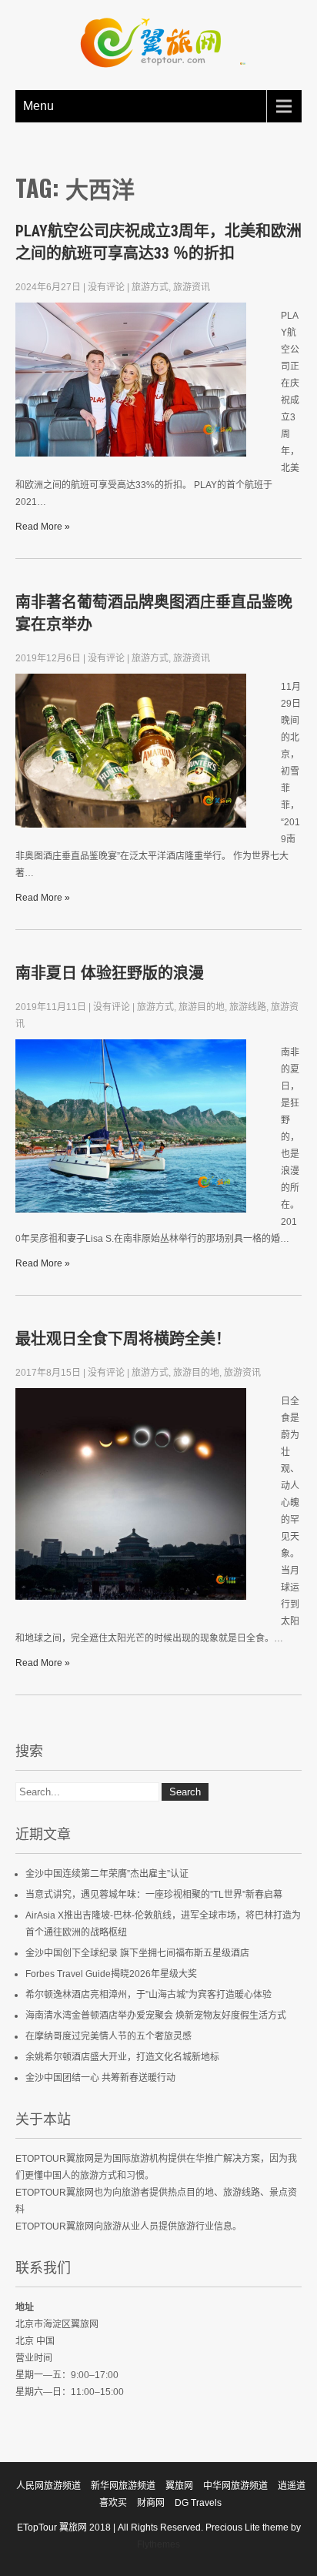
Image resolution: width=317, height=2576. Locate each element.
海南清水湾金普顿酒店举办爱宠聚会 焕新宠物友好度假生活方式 (156, 2016)
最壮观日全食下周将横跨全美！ (123, 1339)
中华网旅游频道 (235, 2486)
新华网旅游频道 (123, 2486)
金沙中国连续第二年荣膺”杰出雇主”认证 (107, 1874)
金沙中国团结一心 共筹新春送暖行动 (100, 2078)
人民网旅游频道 (48, 2486)
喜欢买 (113, 2503)
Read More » (43, 527)
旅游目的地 (202, 1007)
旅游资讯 (192, 287)
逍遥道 (292, 2486)
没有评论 (106, 287)
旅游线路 (248, 1007)
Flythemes (158, 2544)
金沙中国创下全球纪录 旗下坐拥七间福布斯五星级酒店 (137, 1953)
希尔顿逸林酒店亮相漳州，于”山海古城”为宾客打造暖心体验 (148, 1995)
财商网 (151, 2503)
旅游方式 (150, 287)
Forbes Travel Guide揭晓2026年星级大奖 (111, 1974)
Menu (38, 106)
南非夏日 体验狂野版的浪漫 (110, 973)
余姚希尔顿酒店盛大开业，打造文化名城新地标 (122, 2057)
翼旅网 (179, 2486)
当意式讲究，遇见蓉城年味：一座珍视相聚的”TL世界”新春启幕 (154, 1895)
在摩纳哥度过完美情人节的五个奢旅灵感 (108, 2036)
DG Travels (198, 2503)
